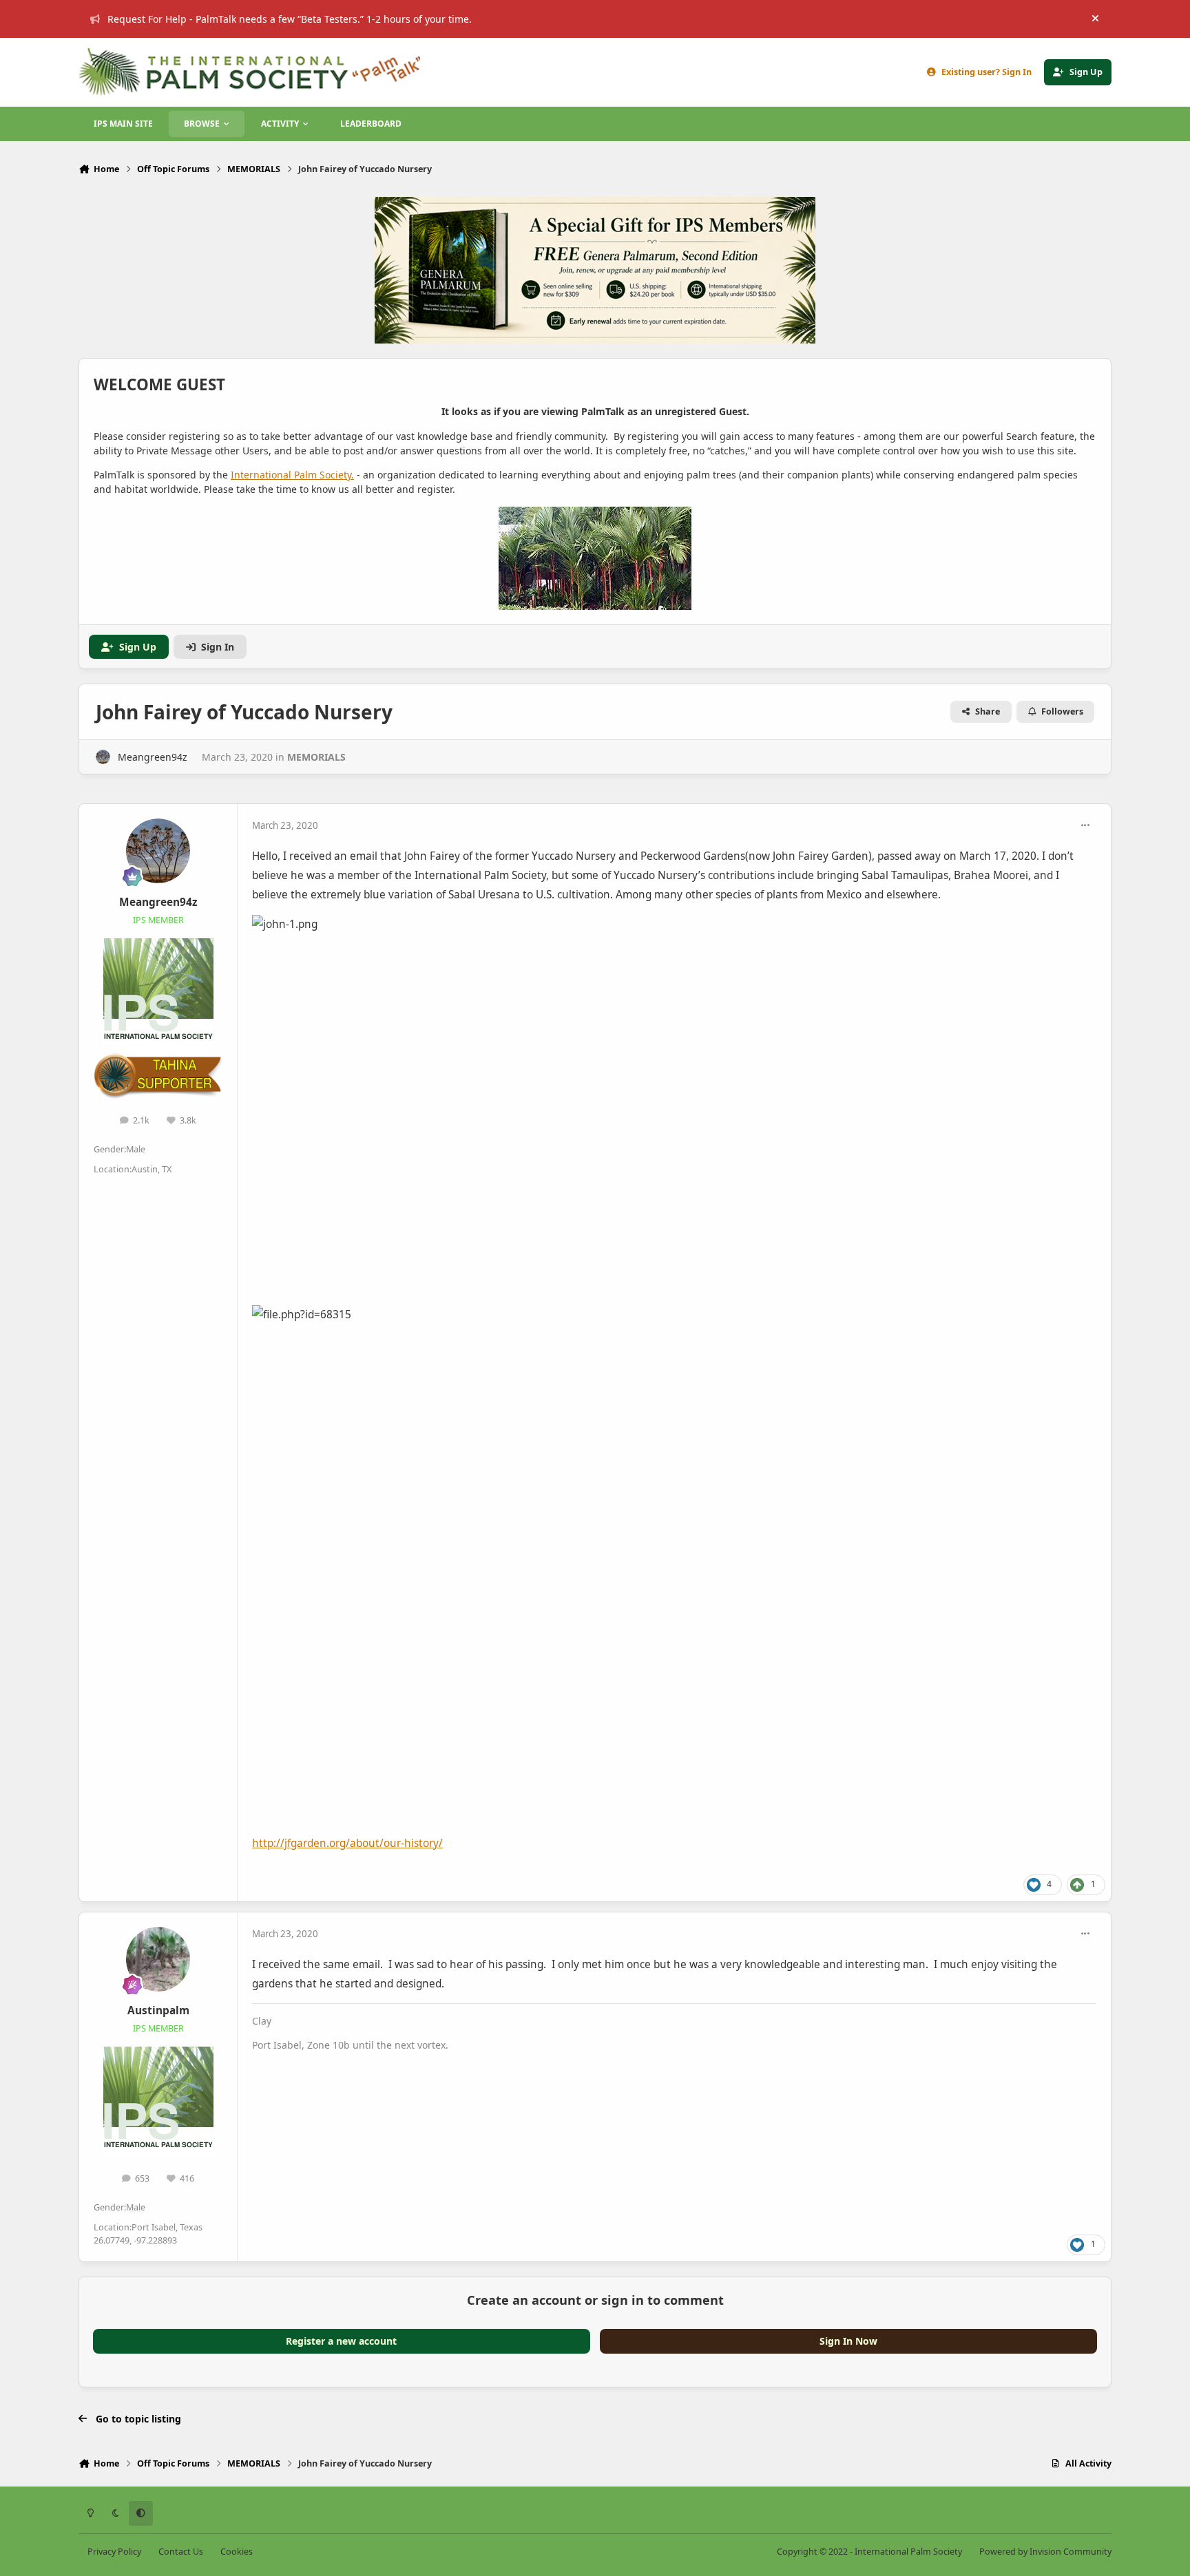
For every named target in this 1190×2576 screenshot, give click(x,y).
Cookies (237, 2552)
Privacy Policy (114, 2552)
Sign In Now (848, 2341)
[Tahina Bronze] (158, 1060)
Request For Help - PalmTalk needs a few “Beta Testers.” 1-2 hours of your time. (290, 19)
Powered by (1045, 2552)
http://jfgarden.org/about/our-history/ (347, 1843)
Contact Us (181, 2552)
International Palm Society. (292, 475)
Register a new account (341, 2341)
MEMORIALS (316, 757)
